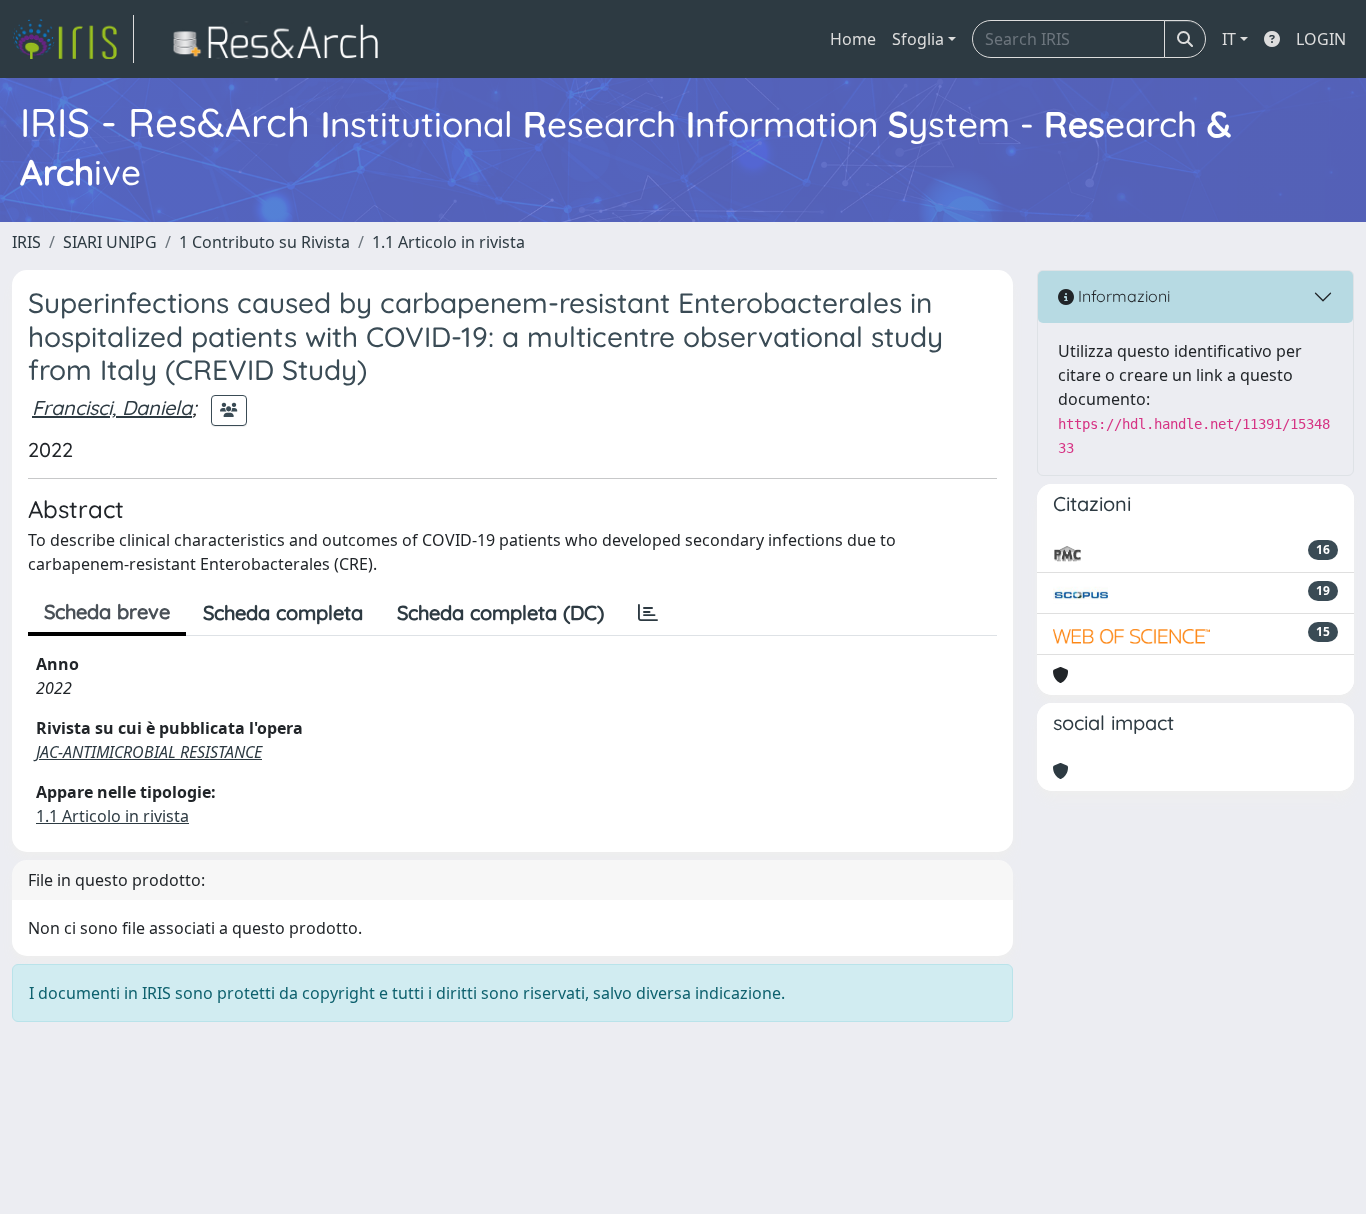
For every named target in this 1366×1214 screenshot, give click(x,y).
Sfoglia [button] (918, 39)
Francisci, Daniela (112, 407)
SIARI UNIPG (110, 242)
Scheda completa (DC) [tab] (500, 612)
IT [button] (1229, 39)
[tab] (648, 613)
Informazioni (1122, 296)
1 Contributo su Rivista (264, 242)
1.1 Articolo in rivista (448, 242)
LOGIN (1321, 39)
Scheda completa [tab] (283, 612)
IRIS (26, 242)
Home (853, 39)
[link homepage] (73, 39)
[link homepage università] (281, 39)
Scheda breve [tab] (107, 611)
